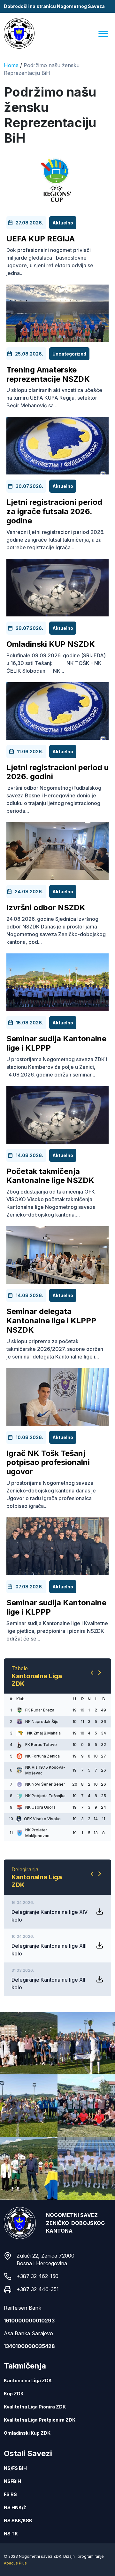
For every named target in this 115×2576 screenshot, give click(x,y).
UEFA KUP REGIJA (41, 239)
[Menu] (103, 33)
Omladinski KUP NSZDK (51, 644)
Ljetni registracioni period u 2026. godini (57, 772)
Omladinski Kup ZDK (27, 2503)
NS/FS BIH (15, 2538)
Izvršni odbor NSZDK (46, 908)
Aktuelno (63, 223)
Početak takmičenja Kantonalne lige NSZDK (50, 1176)
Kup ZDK (14, 2463)
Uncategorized (69, 354)
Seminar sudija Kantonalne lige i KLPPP (56, 1043)
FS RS (10, 2564)
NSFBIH (12, 2551)
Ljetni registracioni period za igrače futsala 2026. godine (54, 511)
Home (11, 65)
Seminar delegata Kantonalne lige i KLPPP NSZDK (51, 1321)
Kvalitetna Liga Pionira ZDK (35, 2476)
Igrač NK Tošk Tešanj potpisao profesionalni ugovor (48, 1463)
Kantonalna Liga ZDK (28, 2450)
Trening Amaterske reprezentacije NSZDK (48, 374)
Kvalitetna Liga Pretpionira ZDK (40, 2490)
